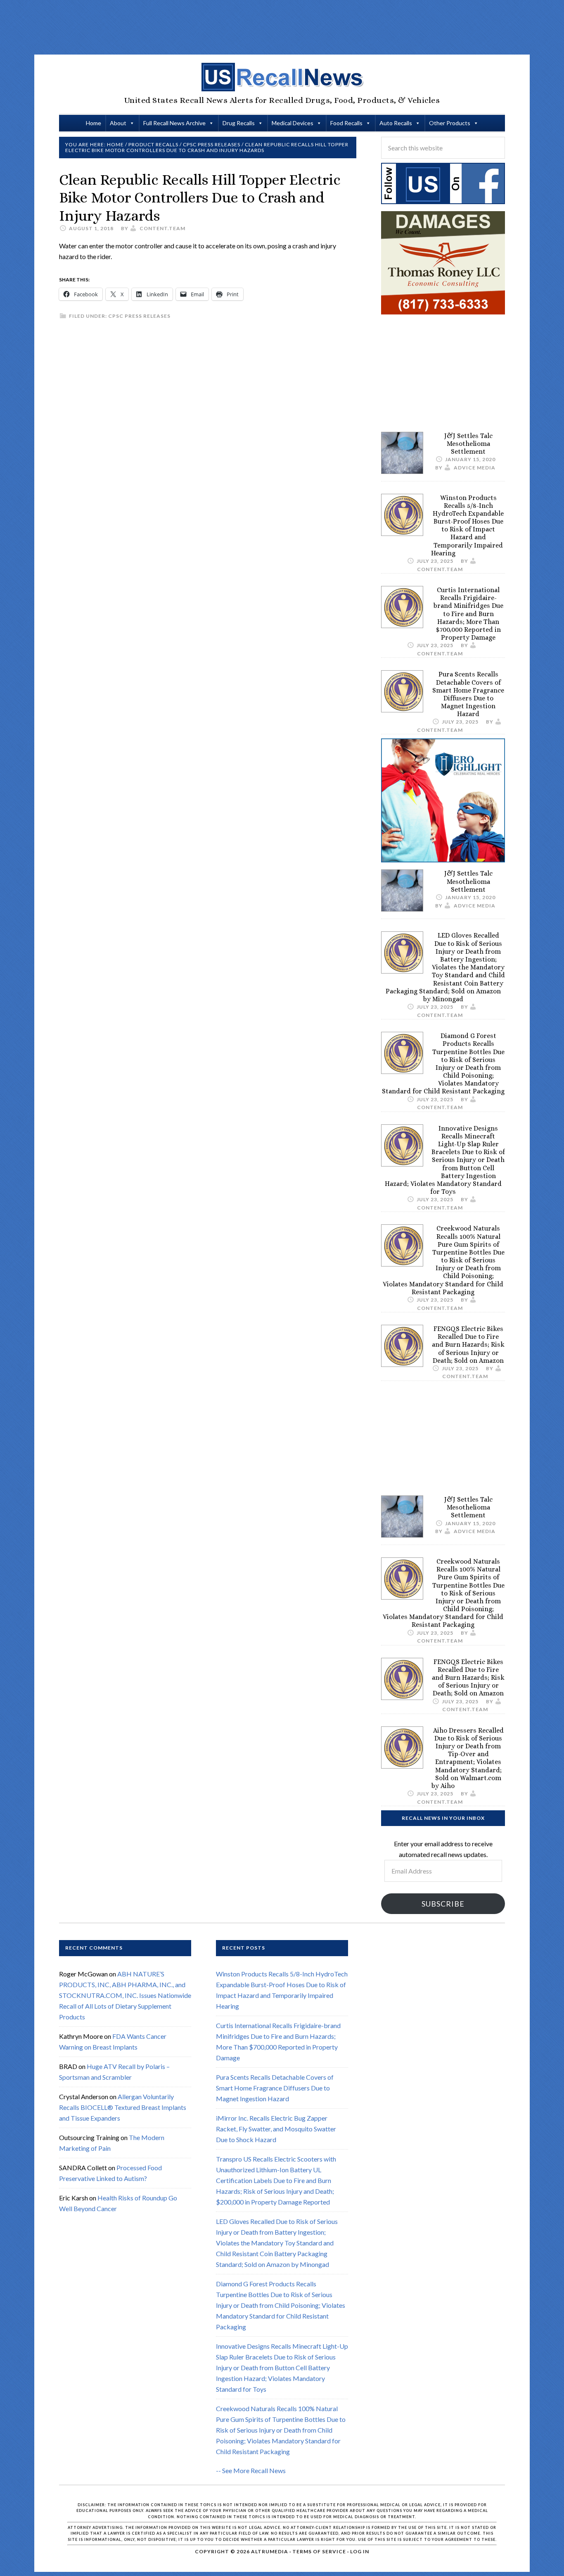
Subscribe (443, 1904)
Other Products (450, 123)
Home (94, 123)
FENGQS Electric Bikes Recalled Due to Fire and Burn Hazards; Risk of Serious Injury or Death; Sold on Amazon (468, 1345)
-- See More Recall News (251, 2470)
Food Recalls (346, 123)
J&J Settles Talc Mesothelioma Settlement (468, 444)
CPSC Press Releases (139, 316)
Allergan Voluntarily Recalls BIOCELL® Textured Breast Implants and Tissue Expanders (123, 2107)
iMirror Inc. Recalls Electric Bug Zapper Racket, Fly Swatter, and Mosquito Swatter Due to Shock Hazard (276, 2129)
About (118, 123)
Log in (360, 2551)
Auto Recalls (396, 123)
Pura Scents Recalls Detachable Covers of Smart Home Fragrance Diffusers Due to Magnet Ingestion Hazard (468, 694)
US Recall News (282, 77)
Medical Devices (293, 123)
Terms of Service (319, 2551)
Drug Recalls (239, 123)
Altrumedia (270, 2551)
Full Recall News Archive (174, 123)
